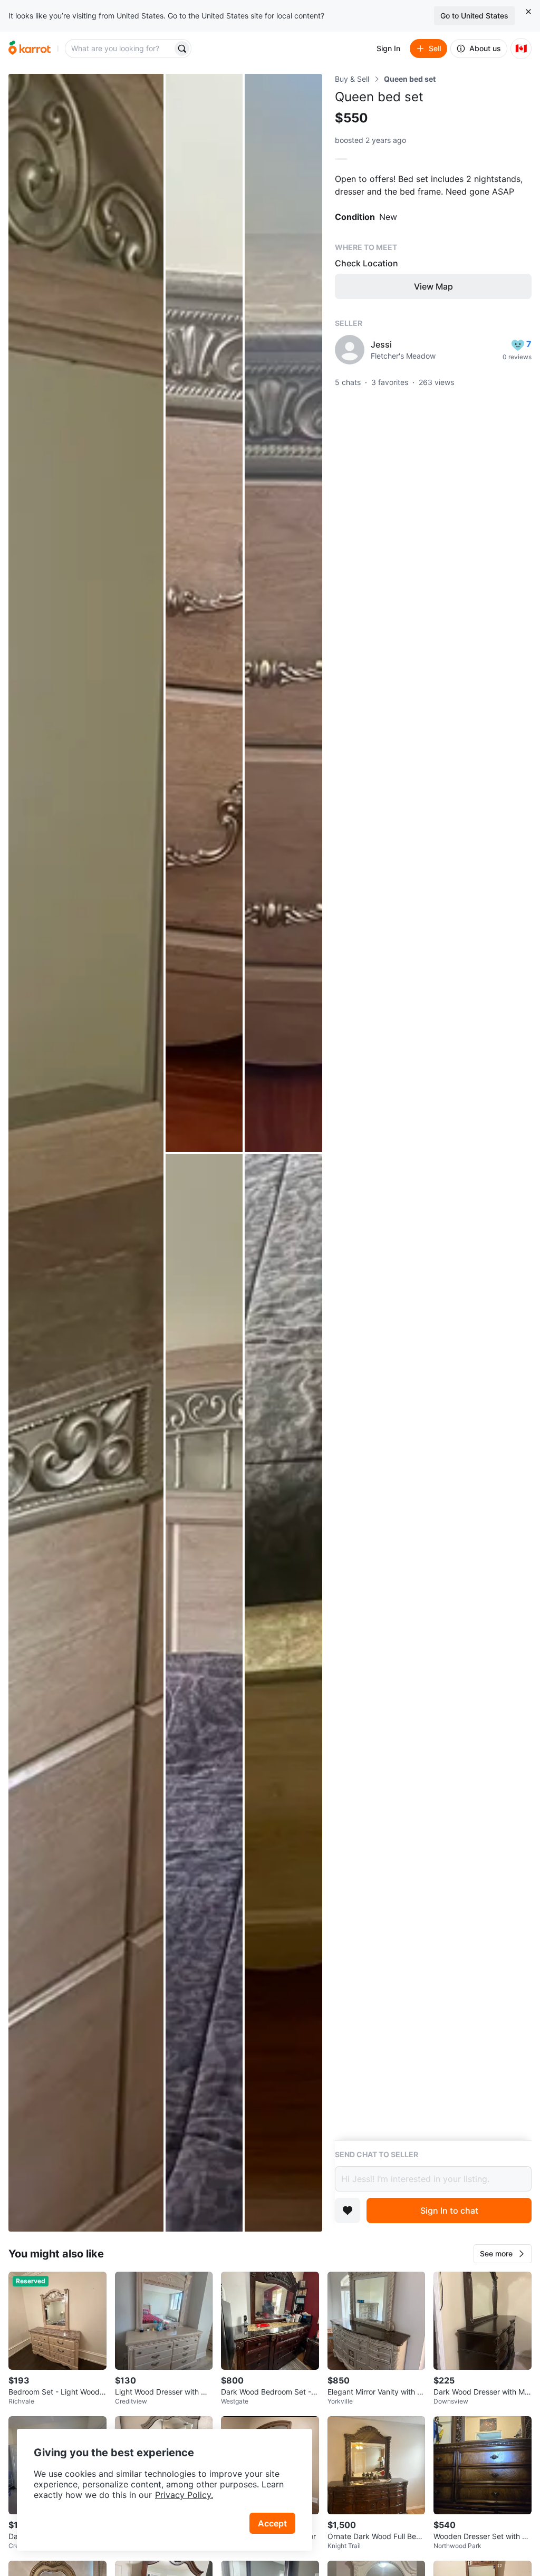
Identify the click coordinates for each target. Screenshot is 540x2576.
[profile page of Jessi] (350, 350)
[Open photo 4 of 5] (204, 1693)
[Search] (182, 49)
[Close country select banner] (528, 12)
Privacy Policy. (184, 2495)
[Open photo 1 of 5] (86, 1153)
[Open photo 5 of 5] (283, 1693)
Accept (272, 2523)
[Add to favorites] (348, 2210)
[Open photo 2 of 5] (204, 613)
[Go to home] (30, 49)
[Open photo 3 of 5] (283, 613)
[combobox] (120, 49)
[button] (503, 2254)
